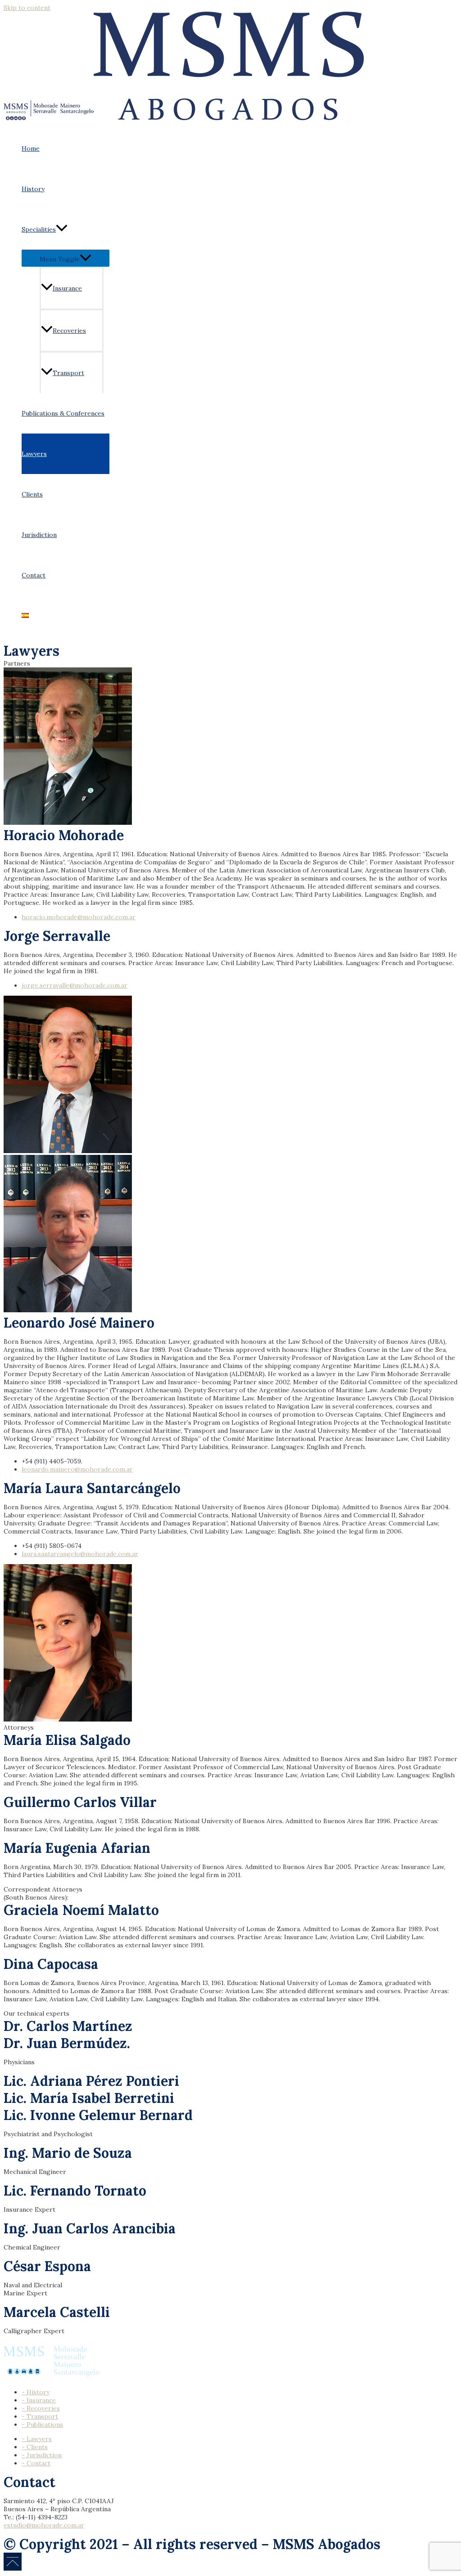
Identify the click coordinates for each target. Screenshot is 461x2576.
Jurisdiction (39, 535)
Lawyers (34, 454)
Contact (34, 575)
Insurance (67, 288)
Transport (68, 373)
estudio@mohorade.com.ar (44, 2525)
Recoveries (69, 331)
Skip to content (27, 8)
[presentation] (62, 229)
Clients (32, 494)
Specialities (39, 229)
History (33, 189)
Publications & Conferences (63, 413)
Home (31, 148)
